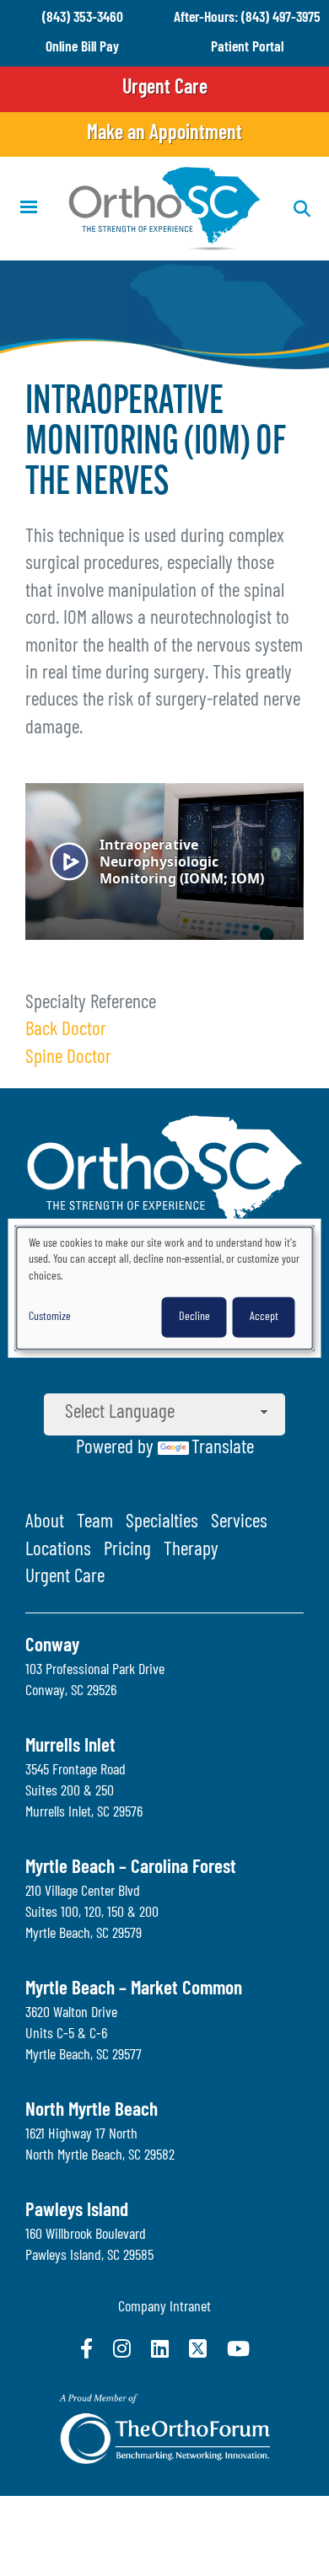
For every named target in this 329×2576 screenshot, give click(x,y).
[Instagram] (122, 2348)
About (45, 1523)
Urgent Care (165, 89)
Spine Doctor (68, 1058)
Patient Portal (247, 48)
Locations (58, 1551)
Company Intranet (164, 2308)
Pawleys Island (77, 2211)
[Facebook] (86, 2348)
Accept (264, 1316)
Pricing (127, 1551)
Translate (223, 1449)
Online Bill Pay (82, 48)
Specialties (162, 1523)
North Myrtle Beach (92, 2111)
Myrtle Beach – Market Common (134, 1990)
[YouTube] (238, 2348)
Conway (52, 1647)
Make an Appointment (164, 134)
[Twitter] (198, 2348)
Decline (194, 1316)
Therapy (191, 1551)
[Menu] (28, 209)
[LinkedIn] (160, 2348)
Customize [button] (50, 1316)
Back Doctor (66, 1030)
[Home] (164, 209)
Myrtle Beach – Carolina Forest (131, 1868)
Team (95, 1523)
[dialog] (165, 1288)
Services (239, 1523)
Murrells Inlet (70, 1747)
